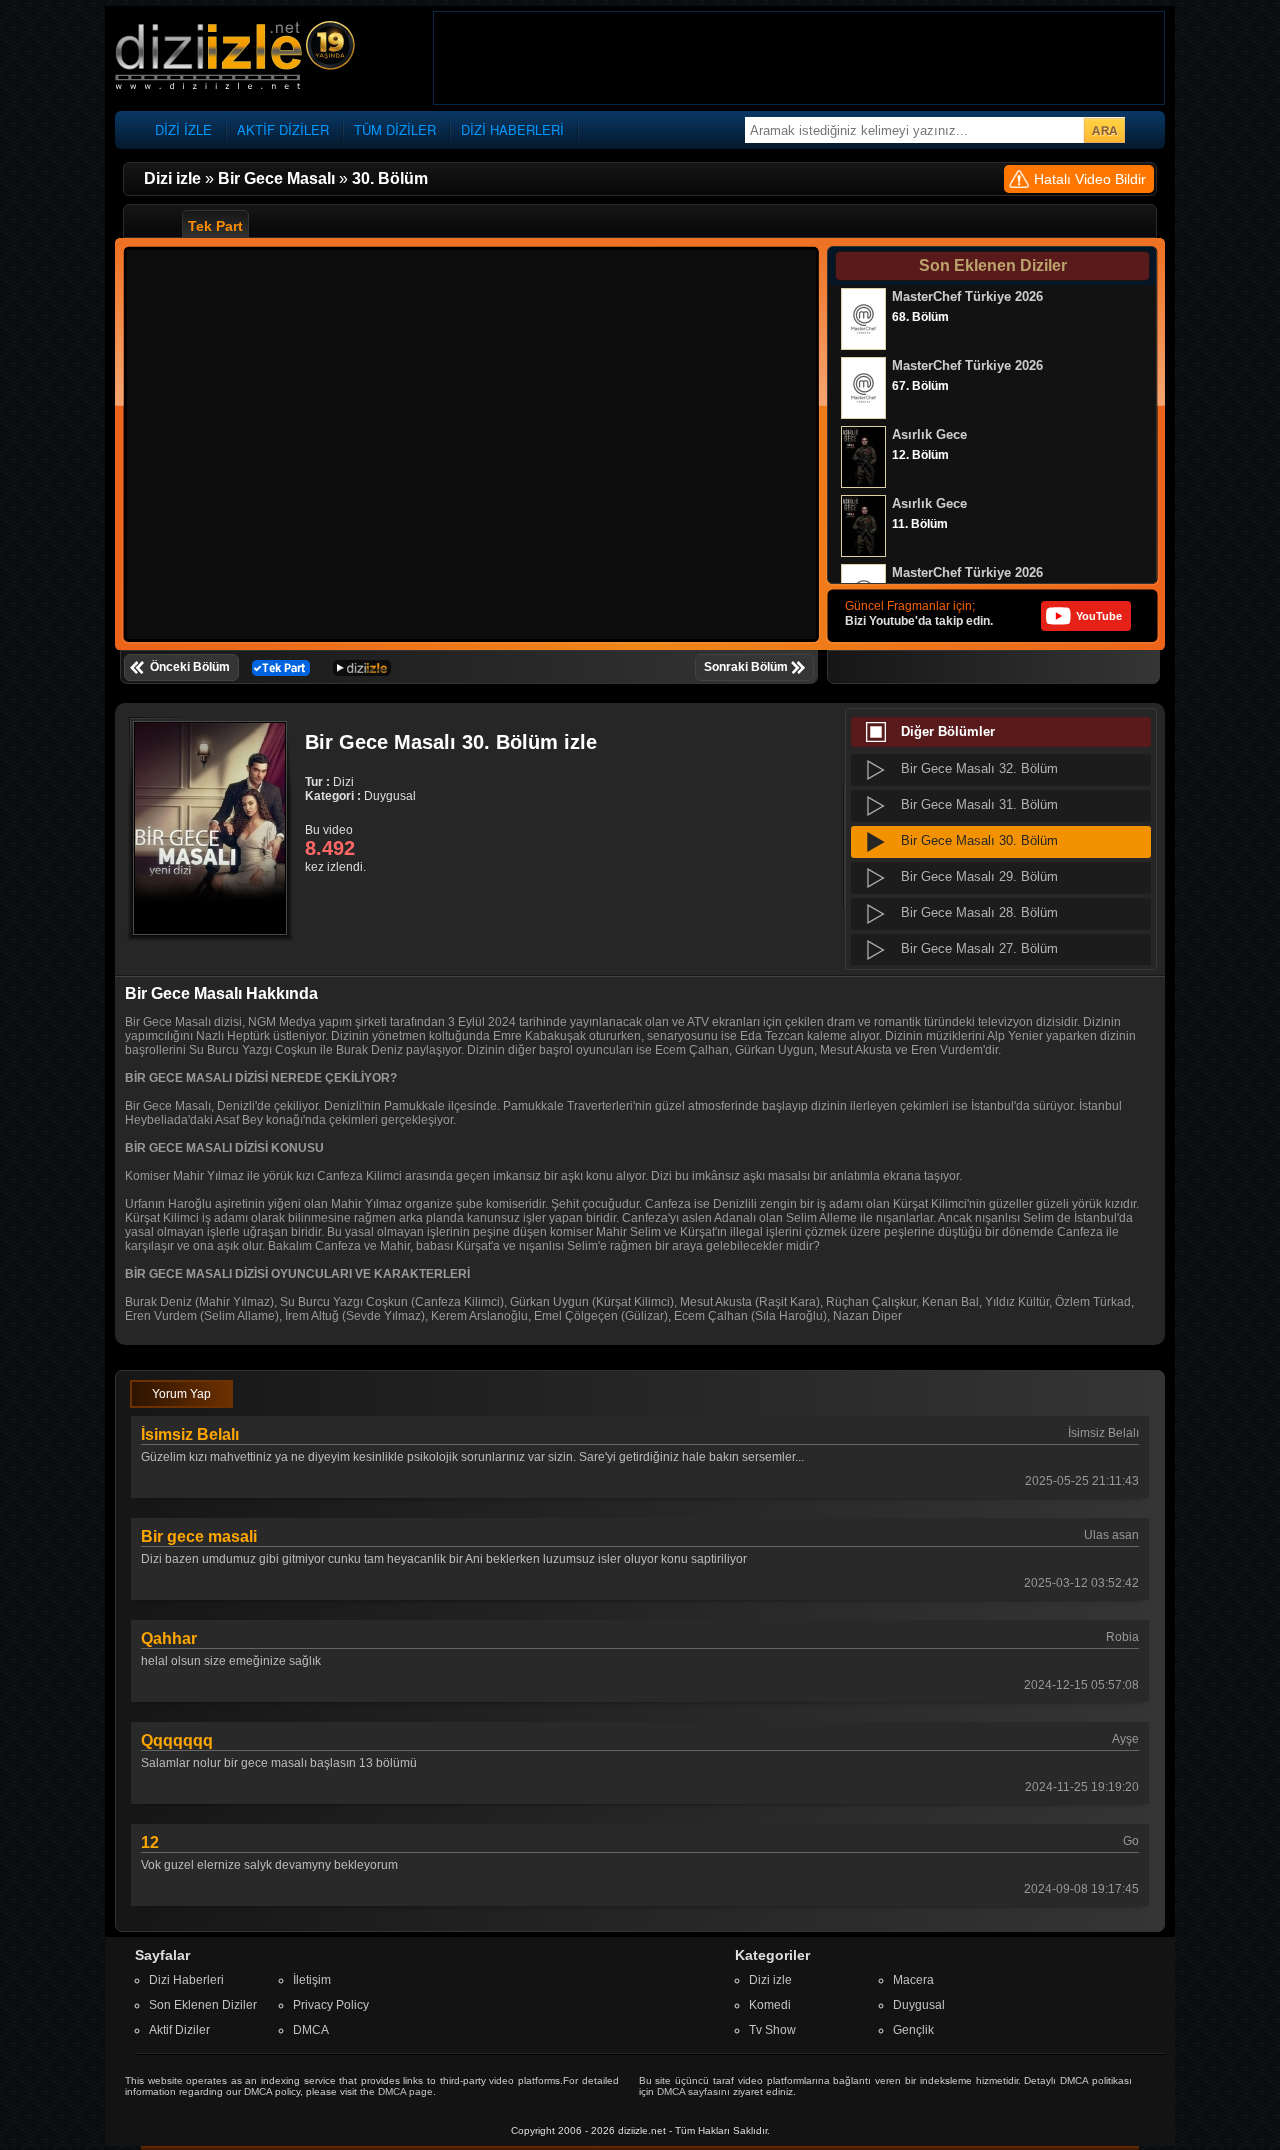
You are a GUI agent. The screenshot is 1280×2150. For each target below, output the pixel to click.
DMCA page (405, 2091)
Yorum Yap (181, 1394)
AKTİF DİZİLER (283, 129)
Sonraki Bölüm (746, 667)
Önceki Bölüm (190, 667)
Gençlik (913, 2030)
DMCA (311, 2030)
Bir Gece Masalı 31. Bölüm (979, 804)
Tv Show (772, 2030)
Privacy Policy (331, 2005)
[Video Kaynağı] (281, 667)
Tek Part (215, 226)
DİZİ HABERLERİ (512, 129)
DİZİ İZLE (183, 129)
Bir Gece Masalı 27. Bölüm (979, 948)
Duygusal (919, 2005)
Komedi (770, 2005)
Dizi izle (770, 1980)
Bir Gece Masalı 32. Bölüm (979, 768)
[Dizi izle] (235, 56)
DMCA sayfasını (693, 2091)
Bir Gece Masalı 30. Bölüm (979, 840)
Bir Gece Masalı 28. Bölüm (979, 912)
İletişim (312, 1980)
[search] (1104, 130)
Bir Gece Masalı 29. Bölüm (979, 876)
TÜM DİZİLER (395, 129)
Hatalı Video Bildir (1090, 179)
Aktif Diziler (179, 2030)
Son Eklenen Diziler (203, 2005)
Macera (913, 1980)
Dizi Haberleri (186, 1980)
